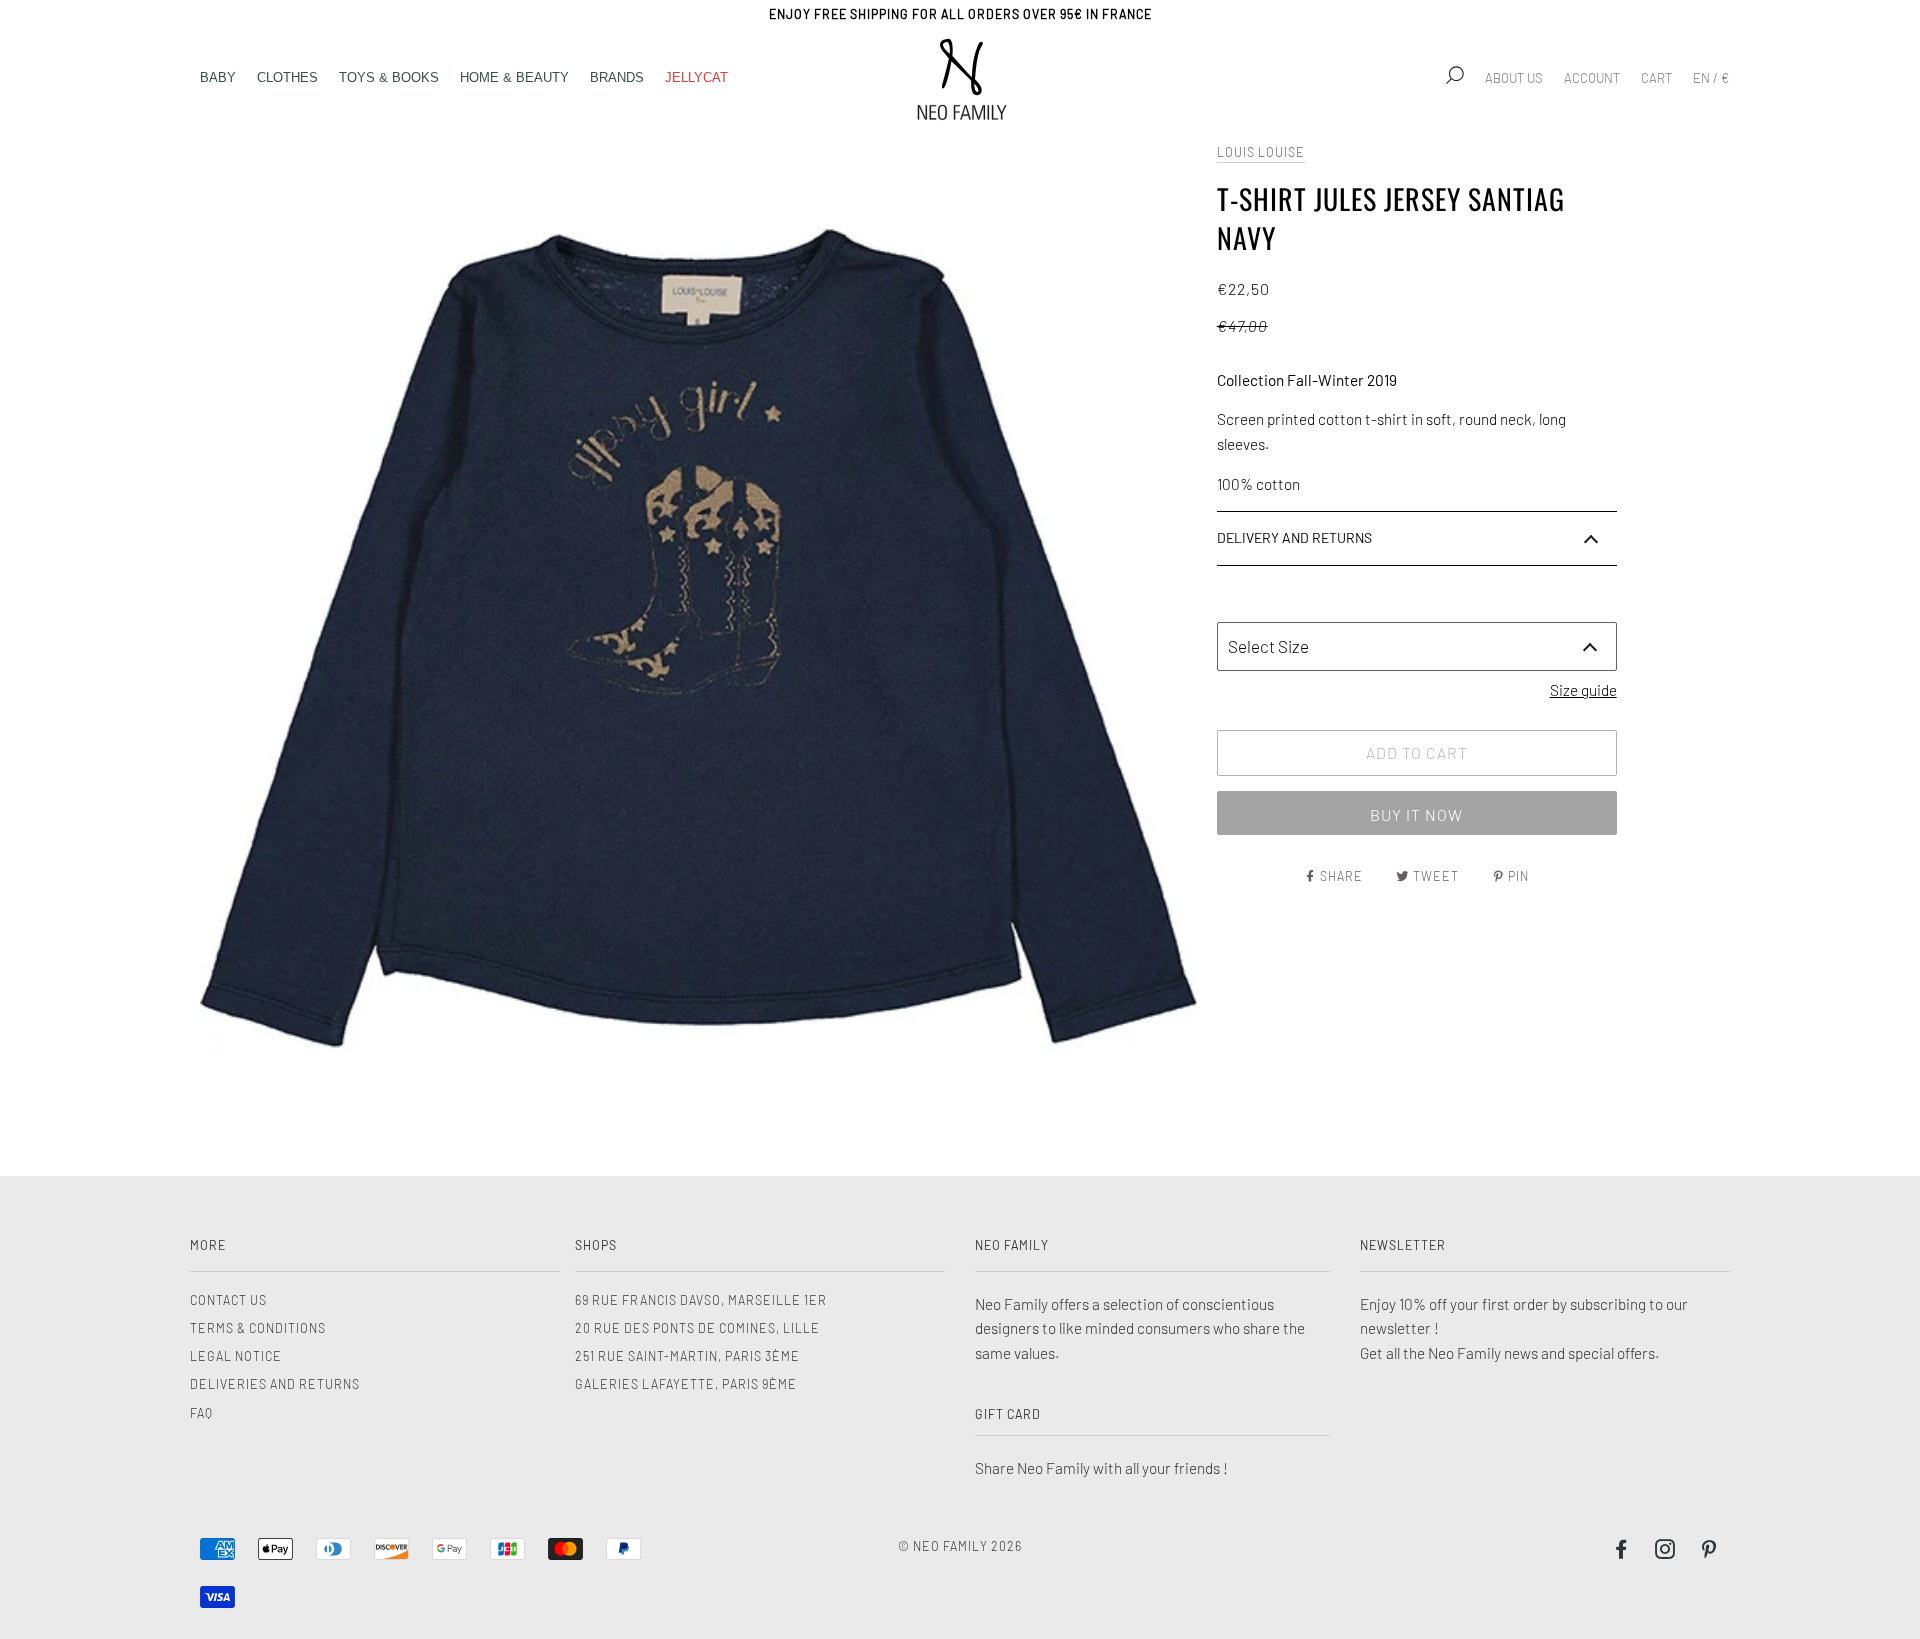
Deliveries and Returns (275, 1384)
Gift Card (1008, 1414)
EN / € (1711, 78)
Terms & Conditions (258, 1328)
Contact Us (228, 1300)
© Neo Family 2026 (960, 1546)
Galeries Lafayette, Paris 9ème (686, 1384)
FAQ (201, 1413)
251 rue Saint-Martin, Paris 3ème (687, 1356)
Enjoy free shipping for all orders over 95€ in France (960, 14)
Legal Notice (236, 1356)
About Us (1514, 78)
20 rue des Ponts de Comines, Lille (697, 1328)
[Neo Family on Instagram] (1665, 1552)
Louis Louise (1261, 152)
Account (1592, 78)
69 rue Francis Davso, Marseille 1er (701, 1300)
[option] (698, 637)
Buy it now (1416, 814)
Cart (1656, 78)
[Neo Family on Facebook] (1621, 1552)
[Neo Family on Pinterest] (1709, 1552)
